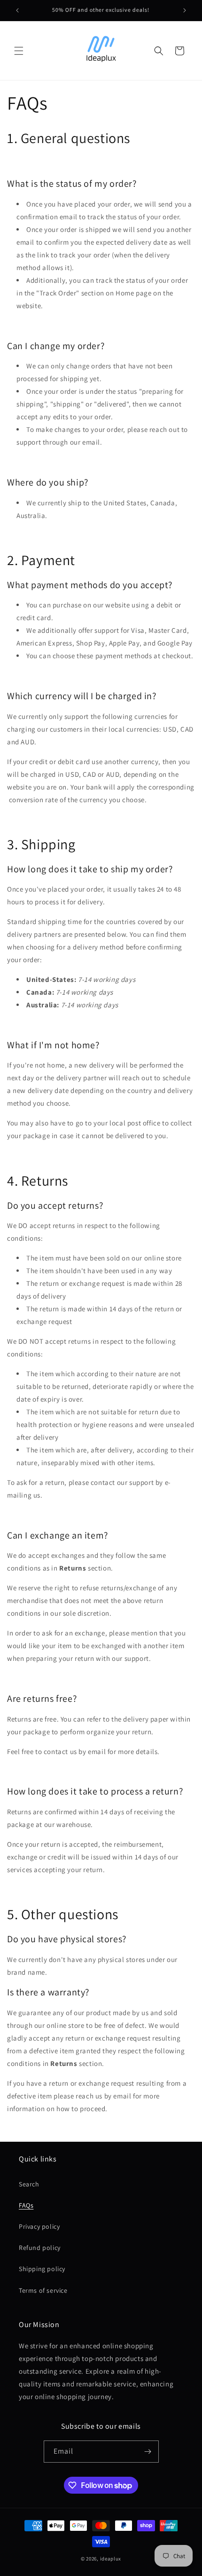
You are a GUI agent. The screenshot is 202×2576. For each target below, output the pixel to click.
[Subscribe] (148, 2452)
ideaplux (111, 2559)
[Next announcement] (185, 10)
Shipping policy (42, 2269)
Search (29, 2184)
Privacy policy (39, 2226)
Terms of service (43, 2290)
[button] (19, 51)
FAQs (26, 2205)
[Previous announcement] (17, 10)
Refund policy (40, 2248)
